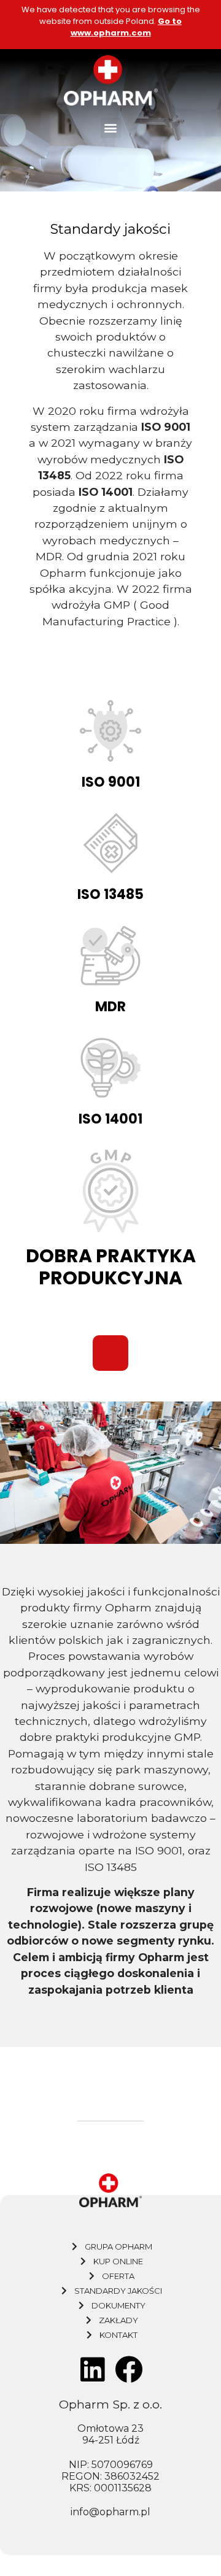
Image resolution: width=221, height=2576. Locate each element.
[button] (111, 128)
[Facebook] (129, 2370)
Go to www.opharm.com (126, 27)
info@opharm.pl (110, 2512)
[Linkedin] (93, 2370)
